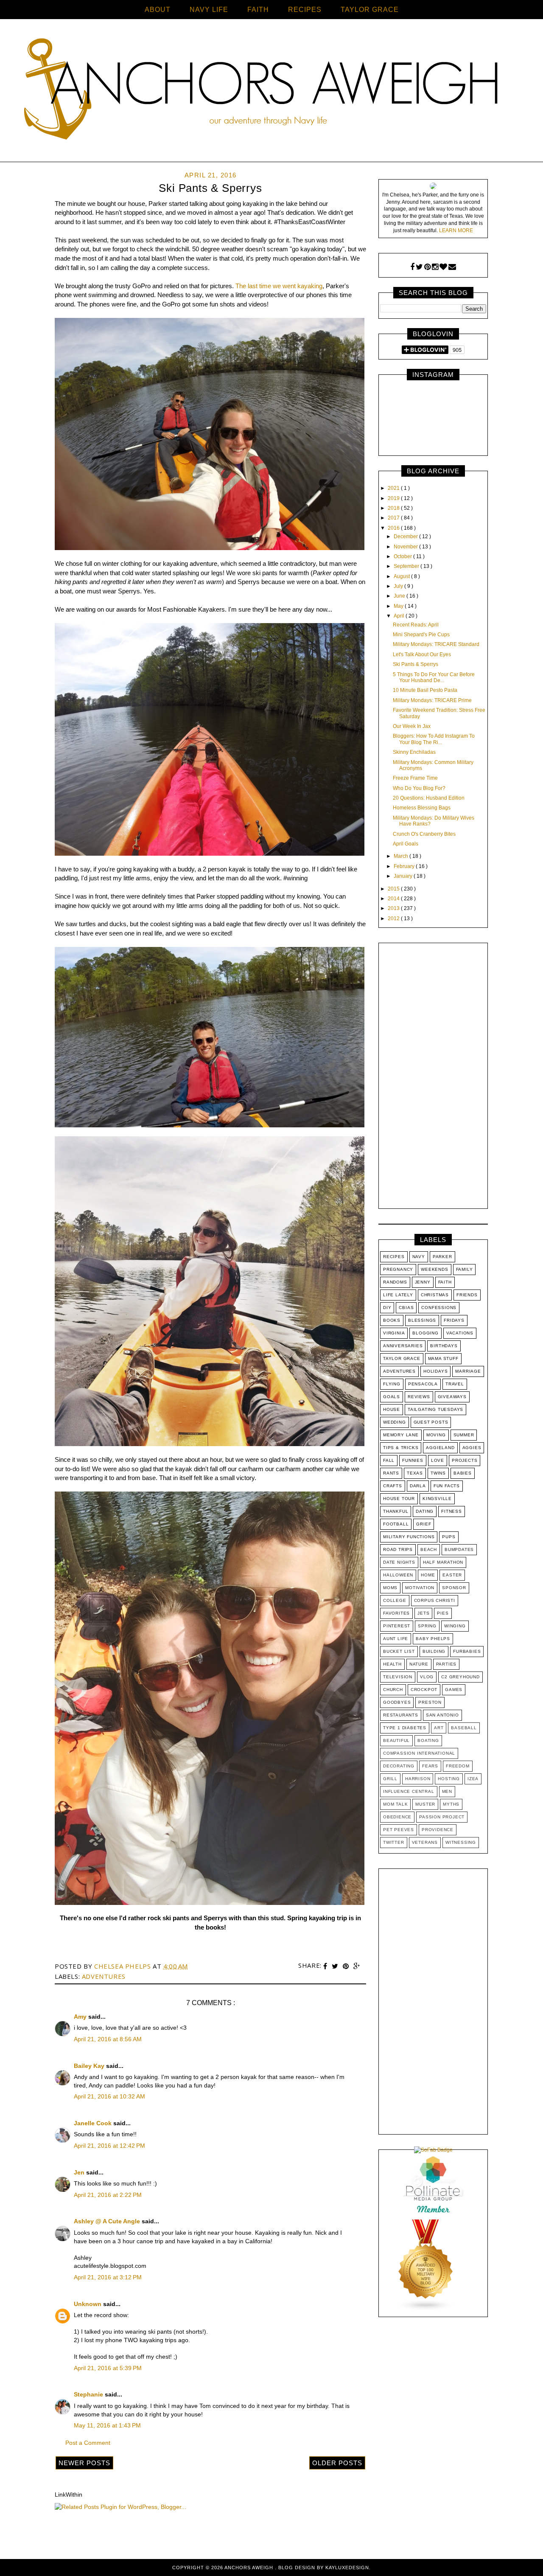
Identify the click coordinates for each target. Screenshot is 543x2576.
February (405, 866)
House (392, 1409)
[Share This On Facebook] (326, 1966)
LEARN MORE (456, 230)
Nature (419, 1664)
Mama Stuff (443, 1358)
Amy (81, 2017)
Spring (427, 1626)
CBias (406, 1308)
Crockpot (424, 1690)
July (399, 586)
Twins (438, 1473)
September (407, 566)
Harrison (418, 1779)
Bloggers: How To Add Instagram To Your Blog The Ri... (434, 739)
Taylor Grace (402, 1358)
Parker (442, 1257)
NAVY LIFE (209, 10)
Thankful (396, 1511)
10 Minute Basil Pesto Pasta (425, 690)
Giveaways (452, 1397)
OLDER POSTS (337, 2463)
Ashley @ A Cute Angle (108, 2221)
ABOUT (158, 10)
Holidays (435, 1371)
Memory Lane (401, 1435)
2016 (394, 528)
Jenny (423, 1282)
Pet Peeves (399, 1830)
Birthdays (444, 1346)
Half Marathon (443, 1562)
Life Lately (398, 1295)
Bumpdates (459, 1549)
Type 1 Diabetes (405, 1728)
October (403, 556)
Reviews (419, 1397)
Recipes (394, 1257)
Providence (438, 1830)
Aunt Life (396, 1639)
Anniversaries (403, 1346)
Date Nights (399, 1562)
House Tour (399, 1499)
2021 (394, 488)
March (402, 856)
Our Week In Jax (412, 726)
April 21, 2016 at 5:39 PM (108, 2368)
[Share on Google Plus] (357, 1966)
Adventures (104, 1976)
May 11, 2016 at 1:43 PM (107, 2425)
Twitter (394, 1842)
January (404, 876)
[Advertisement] (433, 1078)
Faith (445, 1282)
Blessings (422, 1320)
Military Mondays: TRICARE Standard (436, 644)
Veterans (425, 1842)
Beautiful (396, 1740)
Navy (419, 1257)
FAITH (258, 10)
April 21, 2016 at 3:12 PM (108, 2277)
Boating (428, 1740)
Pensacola (423, 1384)
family (465, 1269)
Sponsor (454, 1588)
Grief (424, 1524)
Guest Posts (431, 1422)
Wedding (395, 1422)
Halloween (398, 1575)
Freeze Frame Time (415, 778)
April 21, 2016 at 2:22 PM (108, 2195)
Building (434, 1651)
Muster (425, 1804)
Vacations (460, 1333)
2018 (394, 508)
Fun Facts (447, 1486)
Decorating (399, 1766)
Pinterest (397, 1626)
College (395, 1600)
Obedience (397, 1817)
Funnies (413, 1460)
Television (398, 1677)
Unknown (88, 2304)
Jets (423, 1613)
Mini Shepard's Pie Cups (421, 635)
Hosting (449, 1779)
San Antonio (442, 1715)
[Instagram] (435, 267)
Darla (418, 1486)
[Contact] (452, 267)
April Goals (406, 844)
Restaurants (401, 1715)
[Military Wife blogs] (426, 2309)
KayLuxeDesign (347, 2568)
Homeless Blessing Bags (422, 808)
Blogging (425, 1333)
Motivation (420, 1588)
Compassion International (419, 1753)
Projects (465, 1460)
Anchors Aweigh (250, 2568)
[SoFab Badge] (433, 2150)
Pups (449, 1537)
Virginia (394, 1333)
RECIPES (305, 10)
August (402, 576)
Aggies (472, 1448)
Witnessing (461, 1842)
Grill (390, 1779)
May (399, 606)
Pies (443, 1613)
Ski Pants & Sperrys (416, 664)
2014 (394, 899)
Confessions (439, 1308)
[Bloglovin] (443, 267)
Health (392, 1664)
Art (439, 1728)
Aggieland (440, 1448)
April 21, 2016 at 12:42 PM (109, 2146)
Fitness (452, 1511)
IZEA (473, 1779)
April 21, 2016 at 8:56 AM (108, 2039)
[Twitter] (419, 267)
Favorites (396, 1613)
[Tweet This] (336, 1966)
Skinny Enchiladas (414, 752)
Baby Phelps (433, 1639)
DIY (387, 1308)
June (400, 596)
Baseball (464, 1728)
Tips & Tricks (401, 1448)
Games (454, 1690)
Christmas (435, 1295)
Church (393, 1690)
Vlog (427, 1677)
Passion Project (442, 1817)
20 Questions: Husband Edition (429, 798)
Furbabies (467, 1651)
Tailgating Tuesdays (435, 1409)
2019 (394, 498)
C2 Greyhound (460, 1677)
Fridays (454, 1320)
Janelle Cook (94, 2123)
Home (428, 1575)
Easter (452, 1575)
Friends (467, 1295)
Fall (389, 1460)
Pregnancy (398, 1269)
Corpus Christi (435, 1600)
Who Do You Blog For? (419, 788)
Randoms (395, 1282)
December (406, 537)
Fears (430, 1766)
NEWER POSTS (84, 2463)
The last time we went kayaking (279, 286)
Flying (392, 1384)
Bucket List (399, 1651)
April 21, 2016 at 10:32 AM (109, 2096)
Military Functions (409, 1537)
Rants (391, 1473)
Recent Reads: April (416, 625)
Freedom (458, 1766)
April (400, 616)
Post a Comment (88, 2443)
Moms (390, 1588)
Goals (392, 1397)
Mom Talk (395, 1804)
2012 (394, 919)
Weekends (434, 1269)
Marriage (468, 1371)
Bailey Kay (90, 2066)
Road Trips (398, 1549)
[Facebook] (412, 267)
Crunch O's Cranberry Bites (424, 834)
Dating (425, 1511)
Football (396, 1524)
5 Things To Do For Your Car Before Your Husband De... (434, 677)
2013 (394, 908)
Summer (464, 1435)
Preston (430, 1702)
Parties (446, 1664)
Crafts (393, 1486)
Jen (80, 2172)
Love (438, 1460)
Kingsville (437, 1499)
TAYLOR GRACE (370, 10)
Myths (451, 1804)
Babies (463, 1473)
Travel (455, 1384)
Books (392, 1320)
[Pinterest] (427, 267)
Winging (455, 1626)
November (406, 547)
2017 (394, 518)
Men (447, 1791)
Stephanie (89, 2394)
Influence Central (409, 1791)
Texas (415, 1473)
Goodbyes (397, 1702)
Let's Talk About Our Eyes (422, 655)
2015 (394, 889)
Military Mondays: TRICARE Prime (432, 700)
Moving (436, 1435)
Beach (429, 1549)
